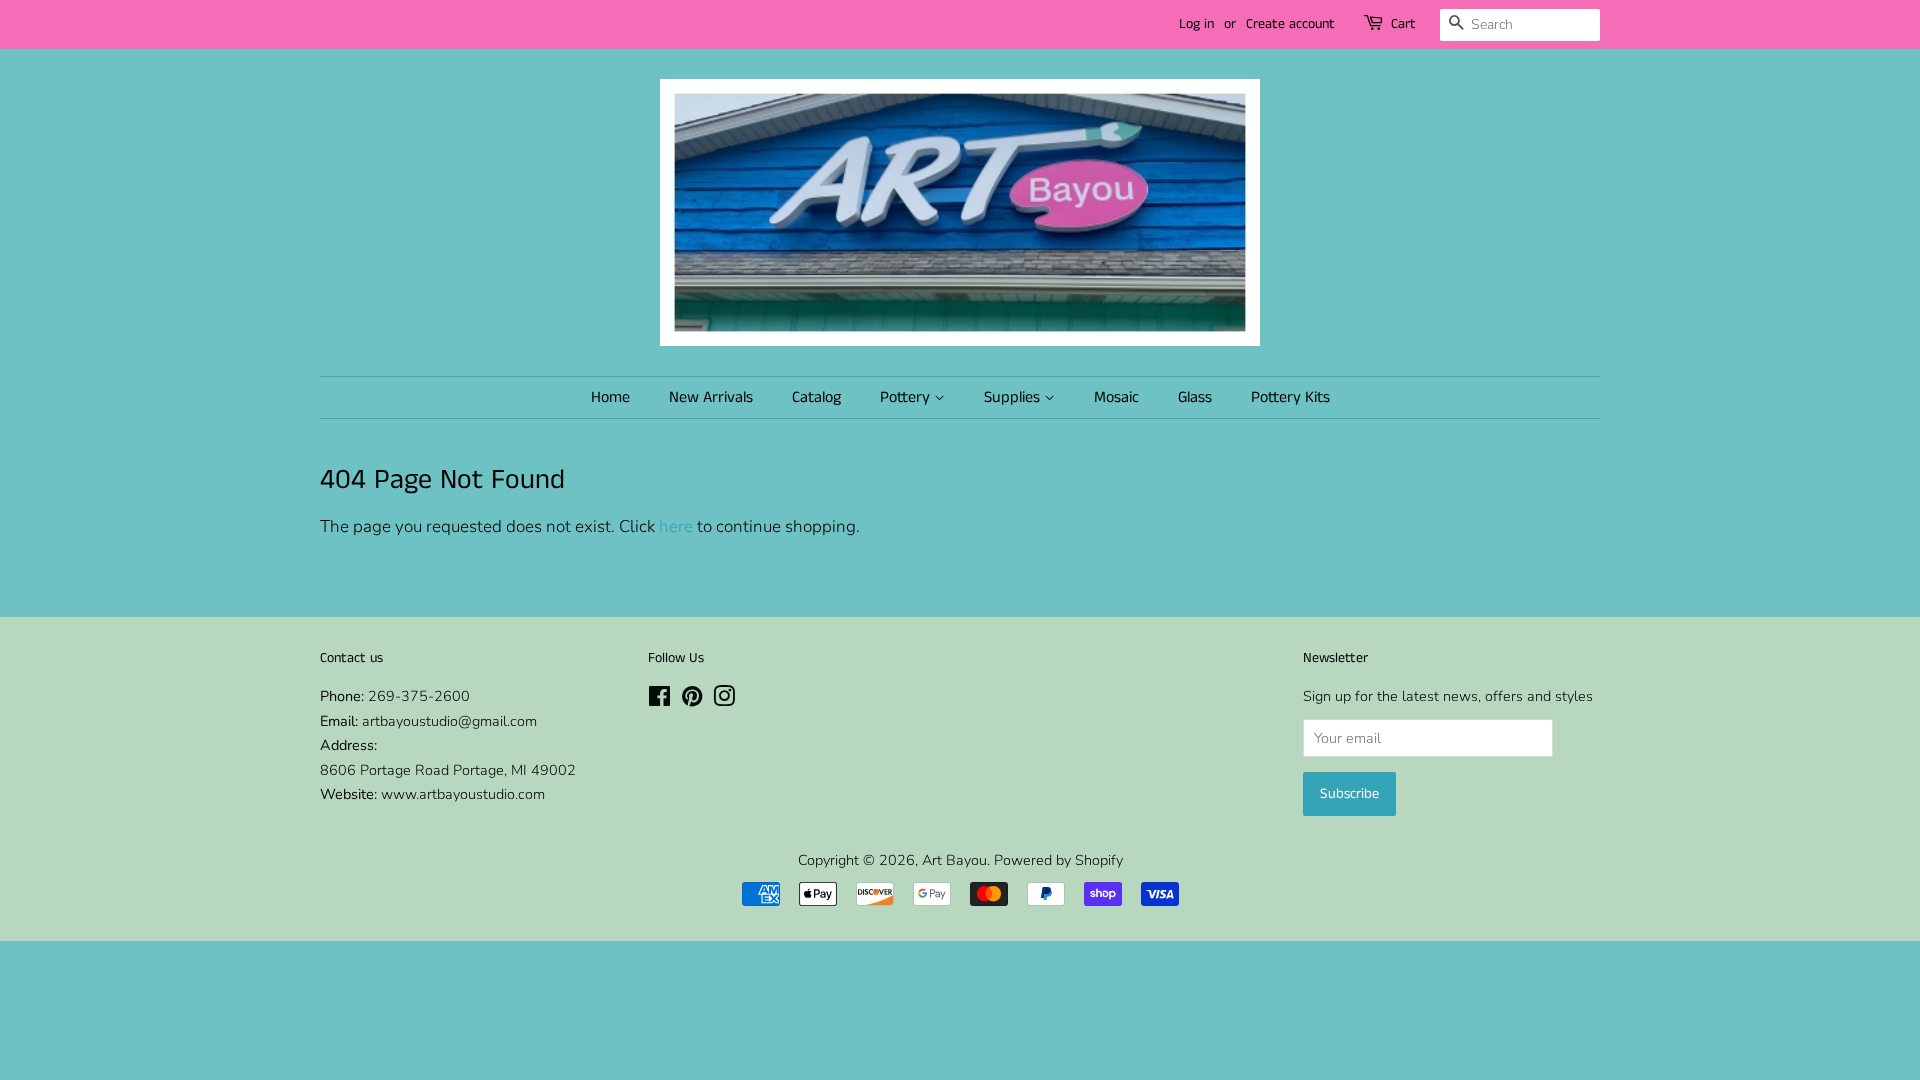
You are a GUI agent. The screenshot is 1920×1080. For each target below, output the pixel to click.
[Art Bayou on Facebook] (659, 700)
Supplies (1014, 397)
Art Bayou (954, 860)
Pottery (907, 397)
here (676, 526)
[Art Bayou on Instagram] (724, 700)
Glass (1195, 397)
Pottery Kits (1290, 397)
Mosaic (1116, 397)
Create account (1290, 24)
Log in (1196, 24)
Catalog (816, 397)
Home (610, 397)
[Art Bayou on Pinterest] (692, 700)
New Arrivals (711, 397)
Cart (1403, 24)
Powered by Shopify (1058, 860)
